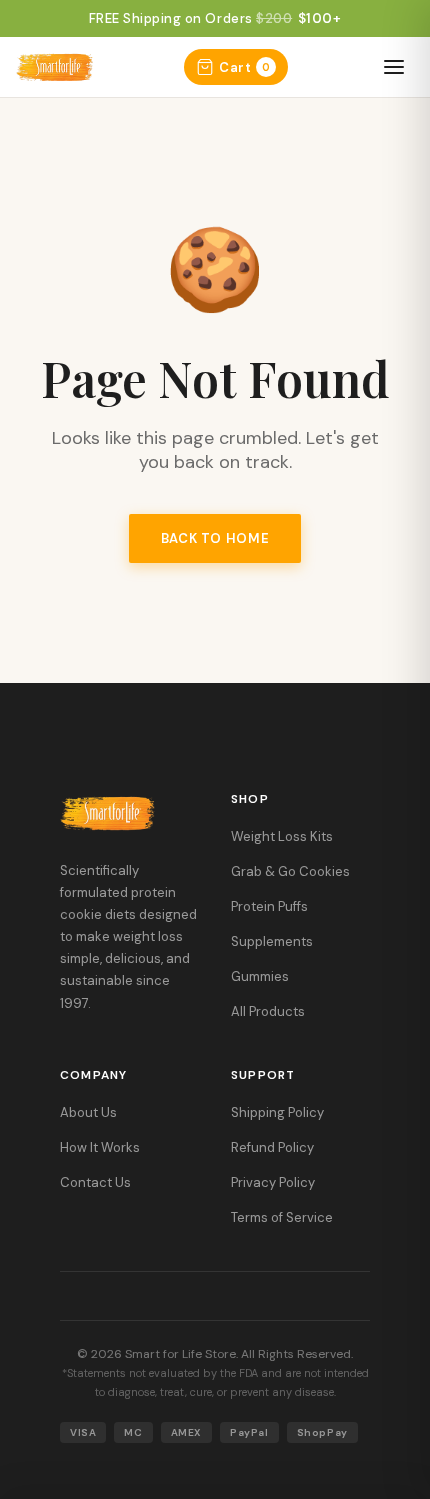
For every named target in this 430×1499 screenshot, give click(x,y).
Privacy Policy (273, 1182)
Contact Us (95, 1182)
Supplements (272, 941)
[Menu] (394, 67)
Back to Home (215, 538)
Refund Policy (272, 1147)
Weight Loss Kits (282, 836)
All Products (268, 1011)
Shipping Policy (277, 1112)
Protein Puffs (269, 906)
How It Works (100, 1147)
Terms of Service (282, 1217)
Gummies (260, 976)
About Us (88, 1112)
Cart (244, 67)
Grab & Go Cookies (290, 871)
